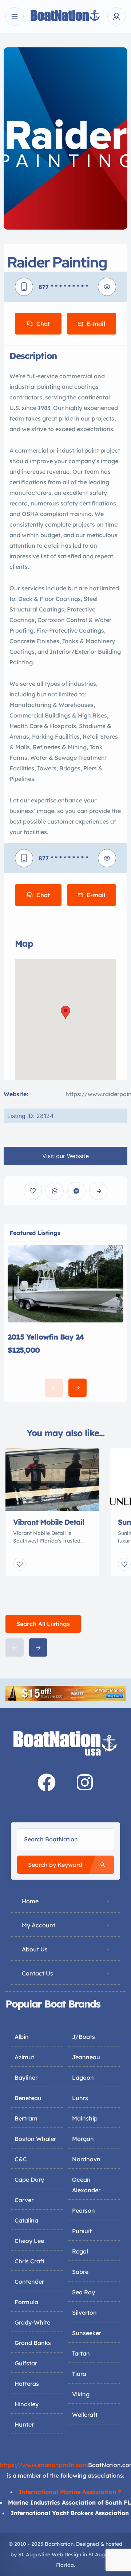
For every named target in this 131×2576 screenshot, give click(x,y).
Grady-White (32, 2322)
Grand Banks (33, 2343)
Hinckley (27, 2404)
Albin (22, 2037)
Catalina (26, 2220)
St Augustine (104, 2554)
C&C (21, 2159)
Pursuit (82, 2231)
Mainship (85, 2118)
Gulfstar (26, 2363)
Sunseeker (87, 2333)
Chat (43, 324)
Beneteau (28, 2098)
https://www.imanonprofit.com (44, 2465)
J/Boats (84, 2037)
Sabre (80, 2272)
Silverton (84, 2313)
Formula (26, 2302)
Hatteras (27, 2384)
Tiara (79, 2374)
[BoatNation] (65, 17)
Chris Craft (29, 2261)
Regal (80, 2251)
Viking (81, 2394)
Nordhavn (86, 2159)
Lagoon (83, 2077)
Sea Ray (84, 2292)
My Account (39, 1925)
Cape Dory (29, 2180)
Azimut (24, 2057)
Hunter (24, 2424)
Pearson (84, 2210)
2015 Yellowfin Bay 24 (46, 1337)
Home (30, 1901)
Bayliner (26, 2077)
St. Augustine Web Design (50, 2554)
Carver (24, 2200)
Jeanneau (86, 2057)
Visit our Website (65, 1156)
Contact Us (37, 1973)
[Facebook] (47, 1782)
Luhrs (80, 2098)
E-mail (96, 324)
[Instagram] (85, 1782)
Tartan (81, 2353)
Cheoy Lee (29, 2241)
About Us (35, 1949)
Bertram (26, 2118)
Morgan (83, 2139)
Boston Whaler (35, 2139)
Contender (29, 2282)
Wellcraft (85, 2415)
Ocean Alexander (86, 2185)
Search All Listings (43, 1624)
